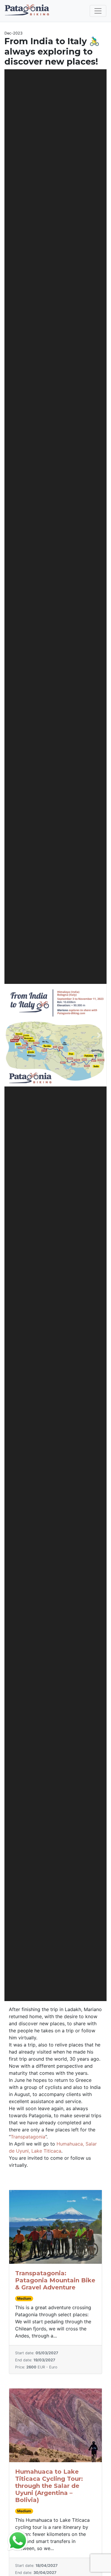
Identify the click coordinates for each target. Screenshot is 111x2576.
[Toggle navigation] (98, 11)
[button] (12, 1035)
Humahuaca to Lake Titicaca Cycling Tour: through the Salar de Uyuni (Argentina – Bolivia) (49, 2486)
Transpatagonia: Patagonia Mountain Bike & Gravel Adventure (55, 2280)
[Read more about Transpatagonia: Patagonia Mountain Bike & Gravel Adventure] (55, 2227)
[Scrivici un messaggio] (18, 2540)
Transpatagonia (28, 2137)
